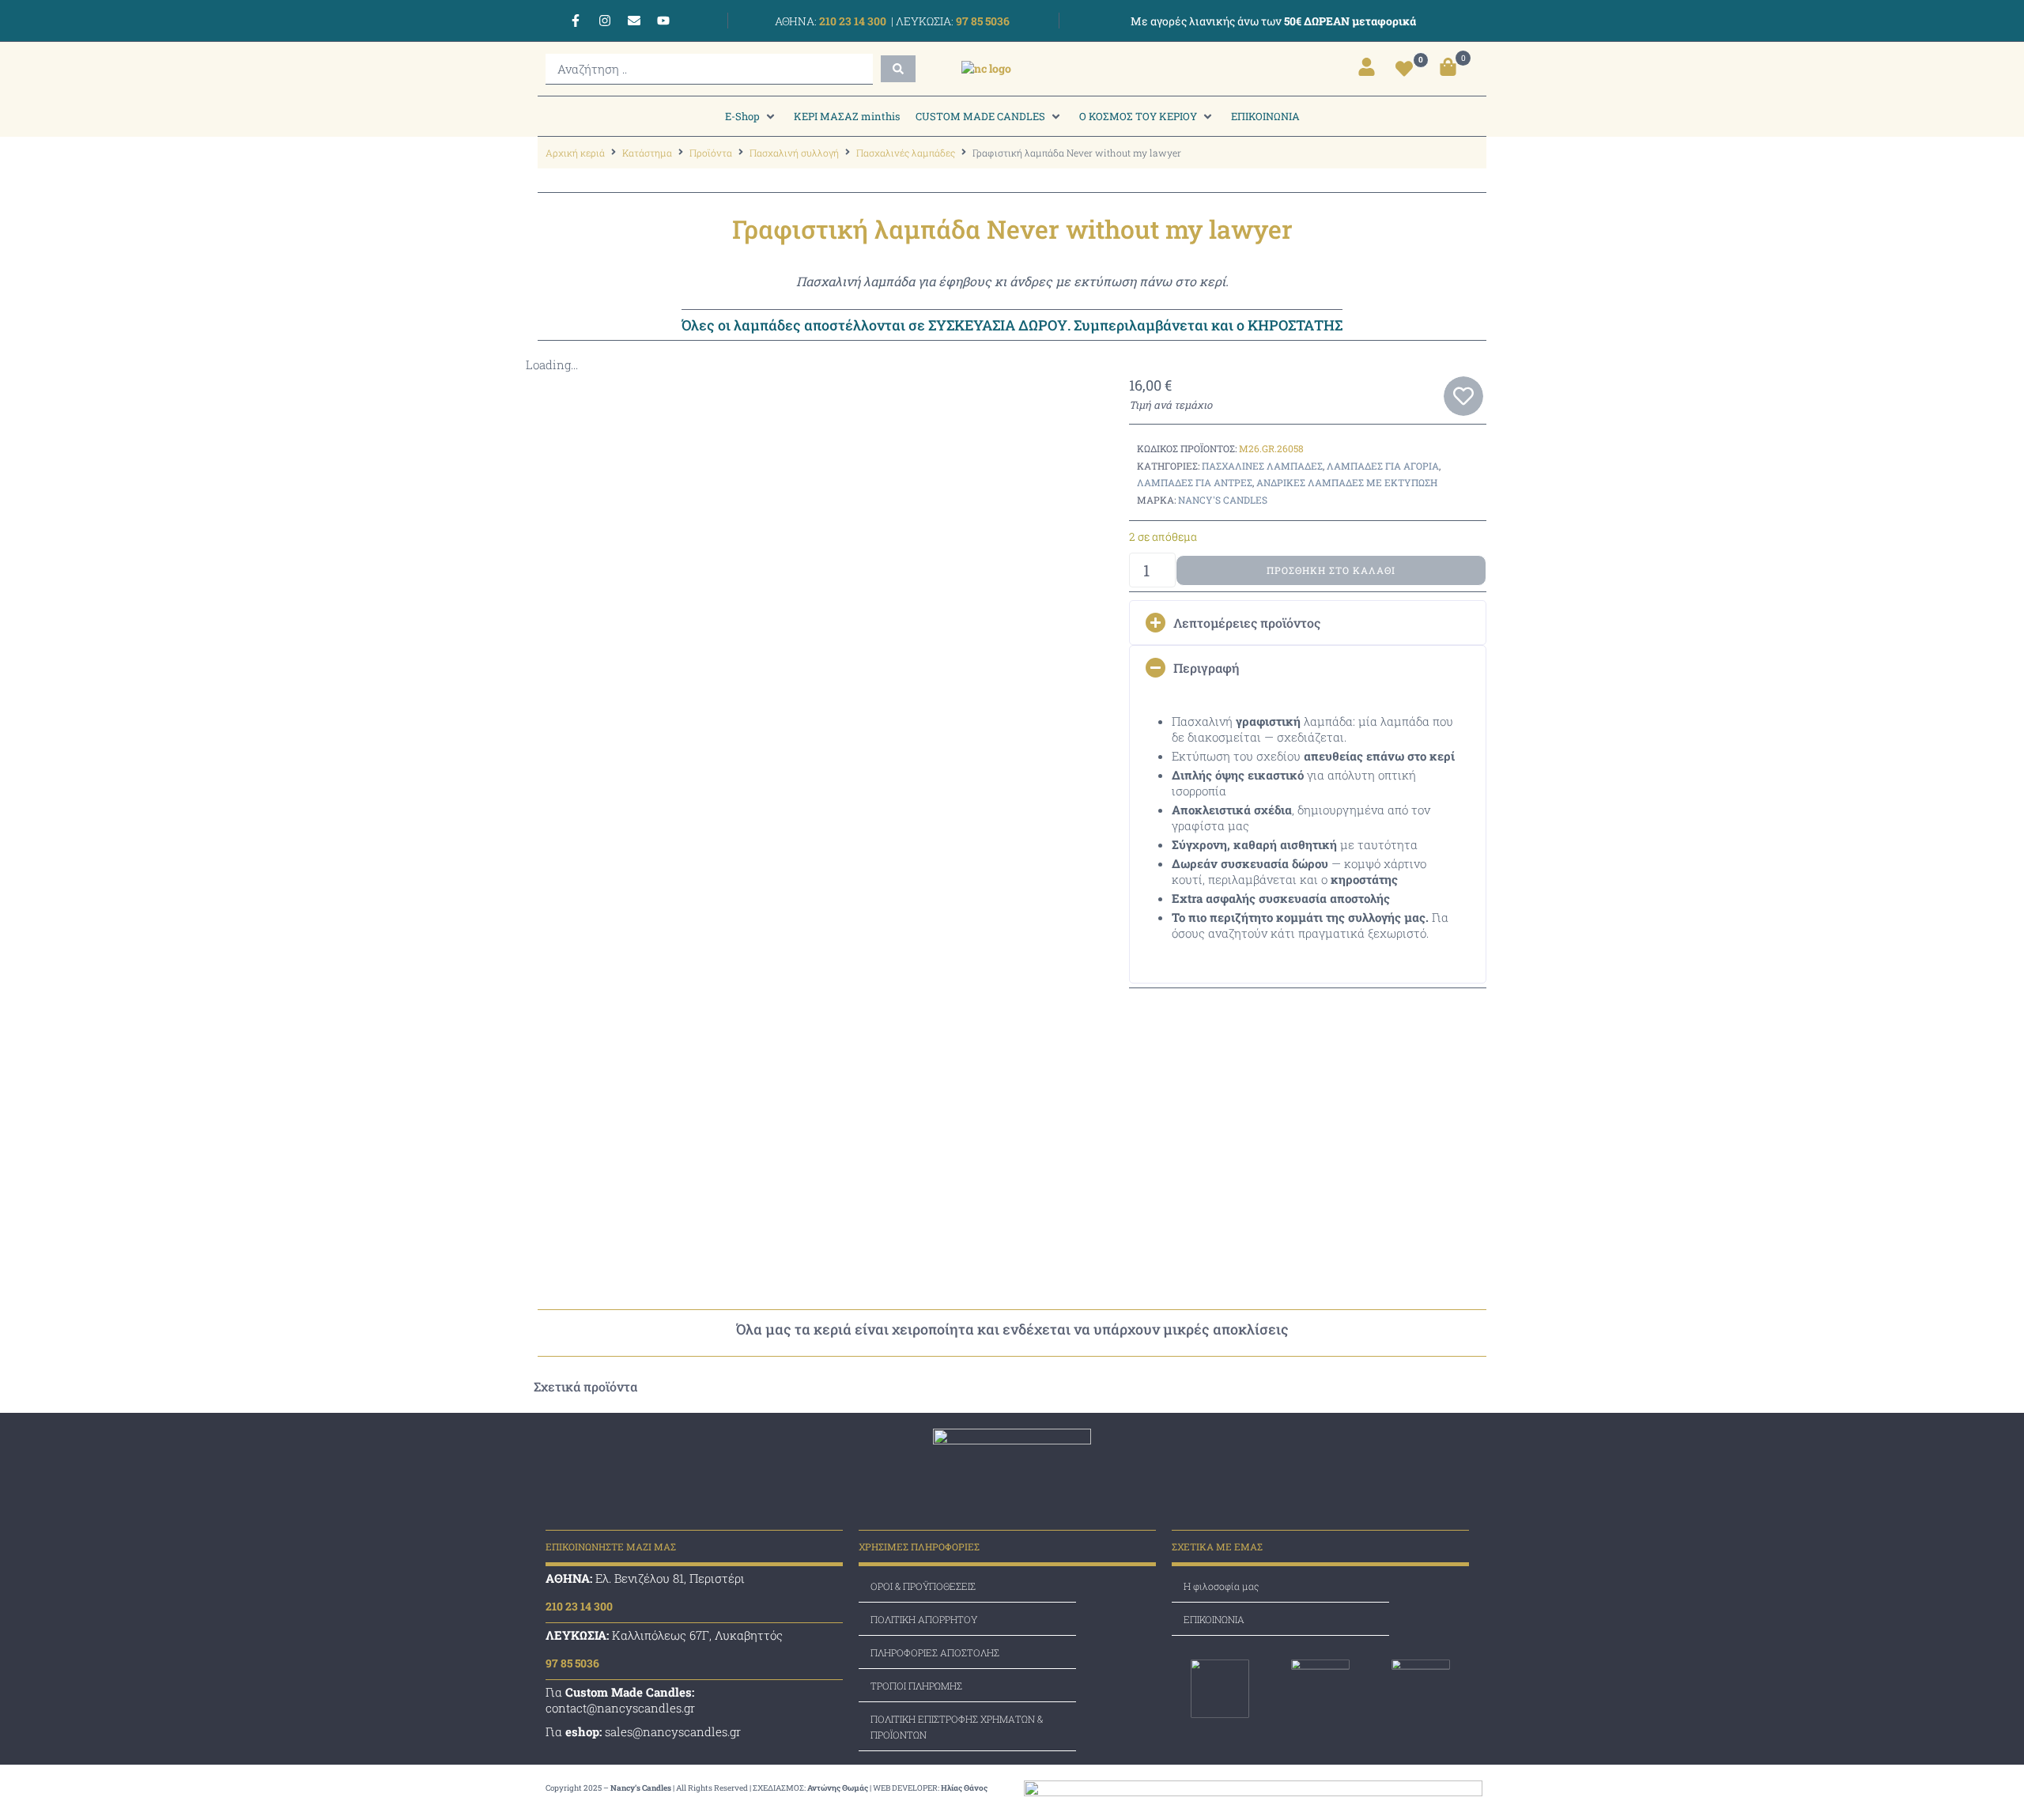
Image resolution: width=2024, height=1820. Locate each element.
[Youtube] (663, 21)
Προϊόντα (711, 153)
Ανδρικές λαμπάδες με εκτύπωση (1347, 482)
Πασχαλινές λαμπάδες (906, 153)
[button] (751, 116)
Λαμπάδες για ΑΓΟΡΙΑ (1383, 466)
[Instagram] (605, 21)
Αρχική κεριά (575, 153)
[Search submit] (898, 69)
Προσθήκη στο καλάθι (1331, 570)
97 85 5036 (982, 21)
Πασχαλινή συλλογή (794, 153)
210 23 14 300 (852, 21)
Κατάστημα (647, 153)
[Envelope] (634, 21)
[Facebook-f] (576, 21)
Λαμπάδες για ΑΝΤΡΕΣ (1195, 482)
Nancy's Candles (1223, 500)
